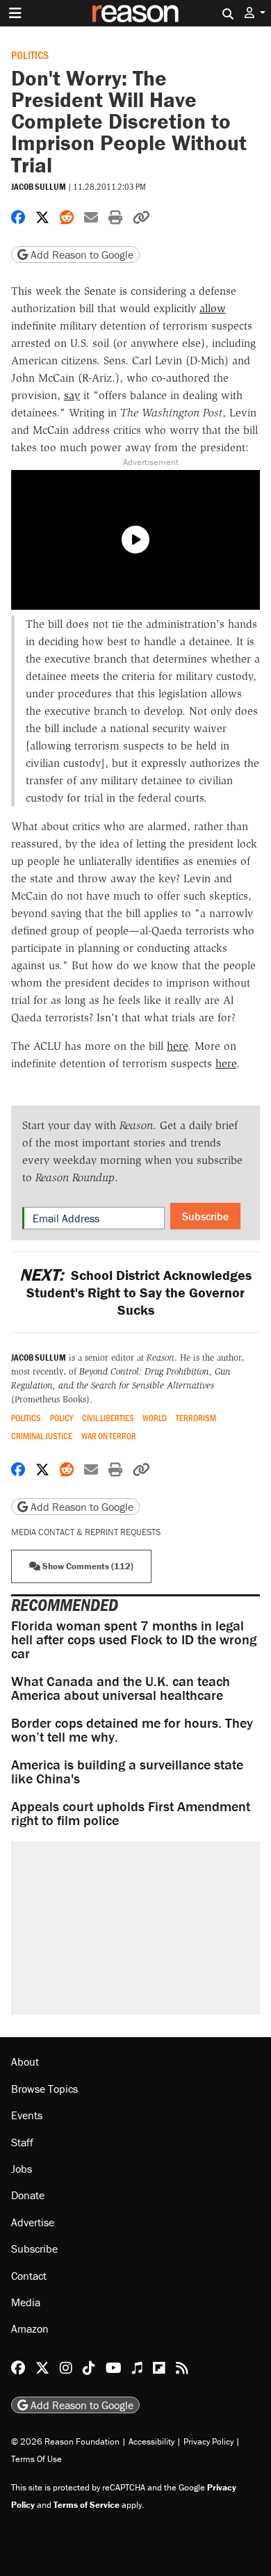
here (177, 1046)
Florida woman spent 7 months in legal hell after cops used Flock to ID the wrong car (134, 1639)
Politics (30, 55)
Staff (22, 2142)
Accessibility (151, 2441)
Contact (29, 2276)
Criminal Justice (42, 1436)
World (155, 1418)
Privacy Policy (208, 2441)
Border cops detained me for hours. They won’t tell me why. (132, 1730)
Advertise (33, 2222)
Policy (61, 1418)
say (72, 395)
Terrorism (196, 1418)
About (25, 2061)
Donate (28, 2195)
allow (213, 308)
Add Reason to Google (81, 254)
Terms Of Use (36, 2459)
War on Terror (109, 1436)
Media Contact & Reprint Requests (86, 1532)
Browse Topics (44, 2089)
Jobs (22, 2169)
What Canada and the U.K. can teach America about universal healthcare (121, 1688)
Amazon (30, 2328)
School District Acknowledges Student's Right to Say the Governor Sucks (135, 1292)
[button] (255, 13)
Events (27, 2115)
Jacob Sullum (39, 187)
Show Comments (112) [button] (87, 1566)
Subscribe (205, 1216)
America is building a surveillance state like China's (127, 1771)
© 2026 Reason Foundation (65, 2441)
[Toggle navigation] (15, 13)
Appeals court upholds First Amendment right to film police (131, 1813)
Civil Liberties (108, 1418)
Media (26, 2302)
